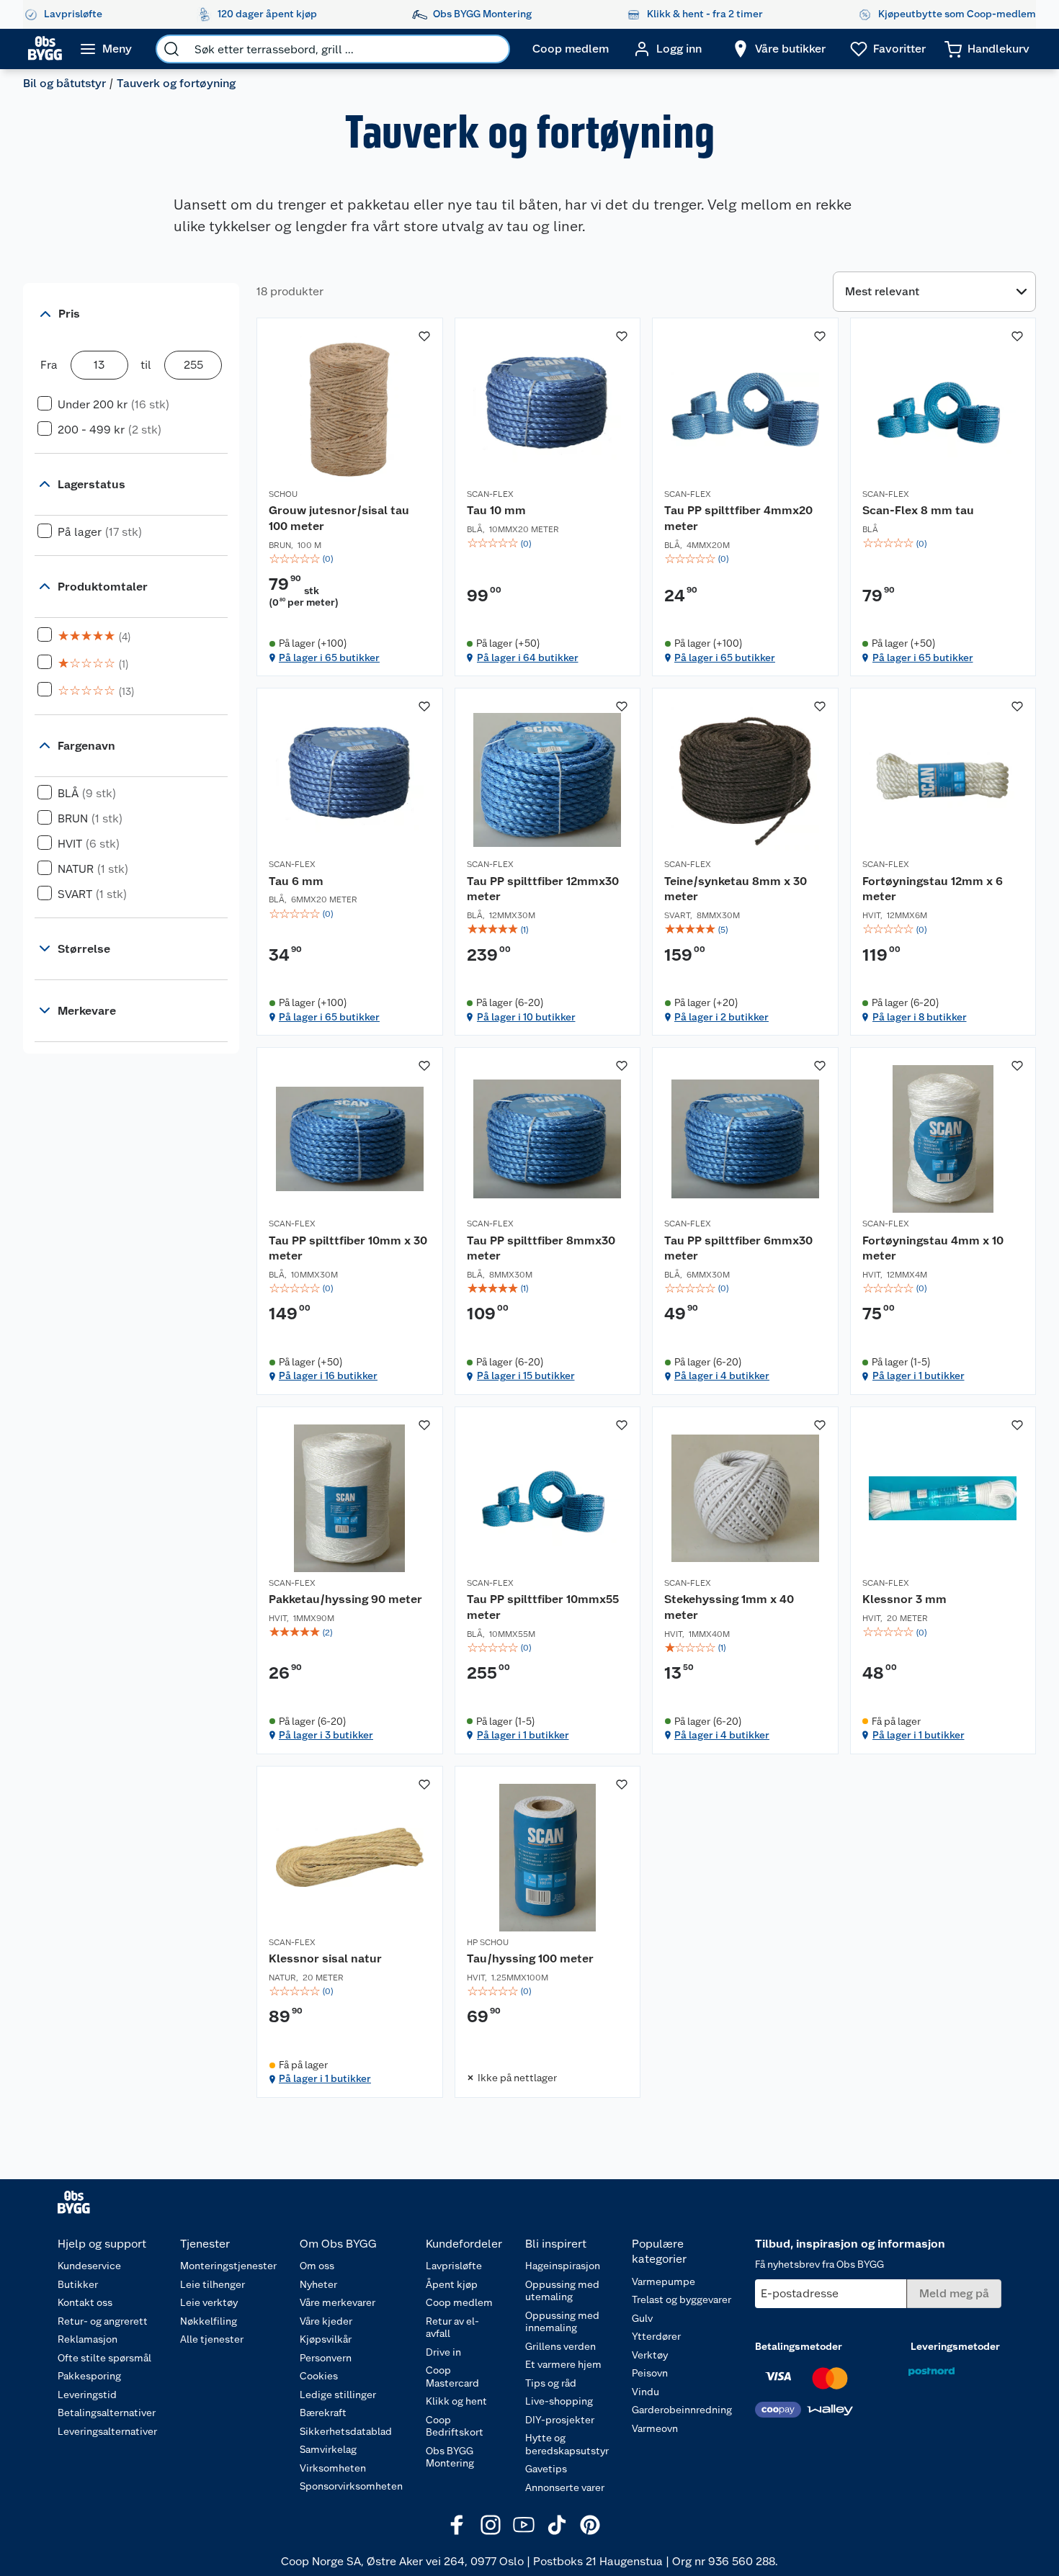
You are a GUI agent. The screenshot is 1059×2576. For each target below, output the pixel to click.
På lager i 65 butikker (329, 658)
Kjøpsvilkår (326, 2339)
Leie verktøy (209, 2302)
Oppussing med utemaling (562, 2291)
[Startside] (45, 49)
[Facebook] (457, 2525)
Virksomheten (333, 2468)
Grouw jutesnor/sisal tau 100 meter (339, 518)
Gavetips (546, 2469)
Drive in (443, 2352)
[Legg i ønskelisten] (424, 336)
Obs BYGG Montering (450, 2457)
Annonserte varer (565, 2487)
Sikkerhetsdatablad (346, 2431)
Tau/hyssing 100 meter (530, 1958)
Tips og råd (551, 2383)
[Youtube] (524, 2525)
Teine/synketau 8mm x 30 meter (736, 889)
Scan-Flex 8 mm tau (918, 510)
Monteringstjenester (228, 2266)
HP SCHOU (488, 1942)
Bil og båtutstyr (64, 83)
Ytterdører (656, 2336)
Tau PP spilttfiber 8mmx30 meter (541, 1248)
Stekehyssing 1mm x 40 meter (729, 1607)
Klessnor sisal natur (325, 1958)
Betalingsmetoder (799, 2346)
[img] (350, 559)
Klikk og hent (456, 2401)
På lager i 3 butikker (326, 1735)
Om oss (317, 2266)
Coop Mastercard (452, 2377)
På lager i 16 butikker (328, 1375)
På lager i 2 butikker (721, 1017)
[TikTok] (557, 2525)
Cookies (319, 2376)
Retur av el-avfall (452, 2328)
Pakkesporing (89, 2376)
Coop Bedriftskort (455, 2426)
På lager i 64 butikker (528, 658)
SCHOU (283, 494)
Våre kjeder (326, 2321)
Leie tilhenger (213, 2284)
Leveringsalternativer (107, 2431)
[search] (171, 49)
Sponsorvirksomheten (351, 2486)
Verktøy (650, 2355)
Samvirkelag (328, 2449)
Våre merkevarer (338, 2302)
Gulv (642, 2318)
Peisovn (650, 2373)
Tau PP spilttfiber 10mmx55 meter (543, 1607)
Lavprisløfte (454, 2266)
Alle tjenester (212, 2339)
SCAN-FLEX (490, 494)
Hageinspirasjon (563, 2266)
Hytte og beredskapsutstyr (567, 2444)
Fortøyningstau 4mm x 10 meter (933, 1248)
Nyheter (318, 2284)
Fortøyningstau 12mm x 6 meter (933, 889)
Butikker (78, 2284)
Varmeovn (655, 2428)
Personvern (326, 2358)
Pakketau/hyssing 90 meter (345, 1599)
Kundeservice (89, 2266)
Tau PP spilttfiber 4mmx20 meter (738, 518)
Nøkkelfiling (209, 2321)
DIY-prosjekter (560, 2420)
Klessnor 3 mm (904, 1599)
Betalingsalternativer (107, 2413)
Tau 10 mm (496, 510)
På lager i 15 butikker (526, 1375)
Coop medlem (459, 2302)
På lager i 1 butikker (919, 1375)
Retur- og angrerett (103, 2321)
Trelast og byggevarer (682, 2299)
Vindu (645, 2392)
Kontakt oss (85, 2302)
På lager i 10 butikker (526, 1017)
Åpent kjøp (452, 2284)
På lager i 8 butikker (920, 1017)
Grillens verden (560, 2346)
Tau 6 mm (296, 881)
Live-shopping (559, 2401)
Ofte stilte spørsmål (104, 2358)
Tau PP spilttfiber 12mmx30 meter (543, 889)
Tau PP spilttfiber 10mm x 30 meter (348, 1248)
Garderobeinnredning (682, 2410)
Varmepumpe (663, 2281)
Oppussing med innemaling (562, 2322)
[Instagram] (491, 2525)
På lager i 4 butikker (722, 1375)
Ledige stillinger (338, 2395)
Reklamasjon (88, 2339)
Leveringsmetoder (955, 2346)
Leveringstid (87, 2395)
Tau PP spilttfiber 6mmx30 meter (738, 1248)
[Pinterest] (590, 2525)
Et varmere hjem (563, 2364)
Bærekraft (323, 2413)
